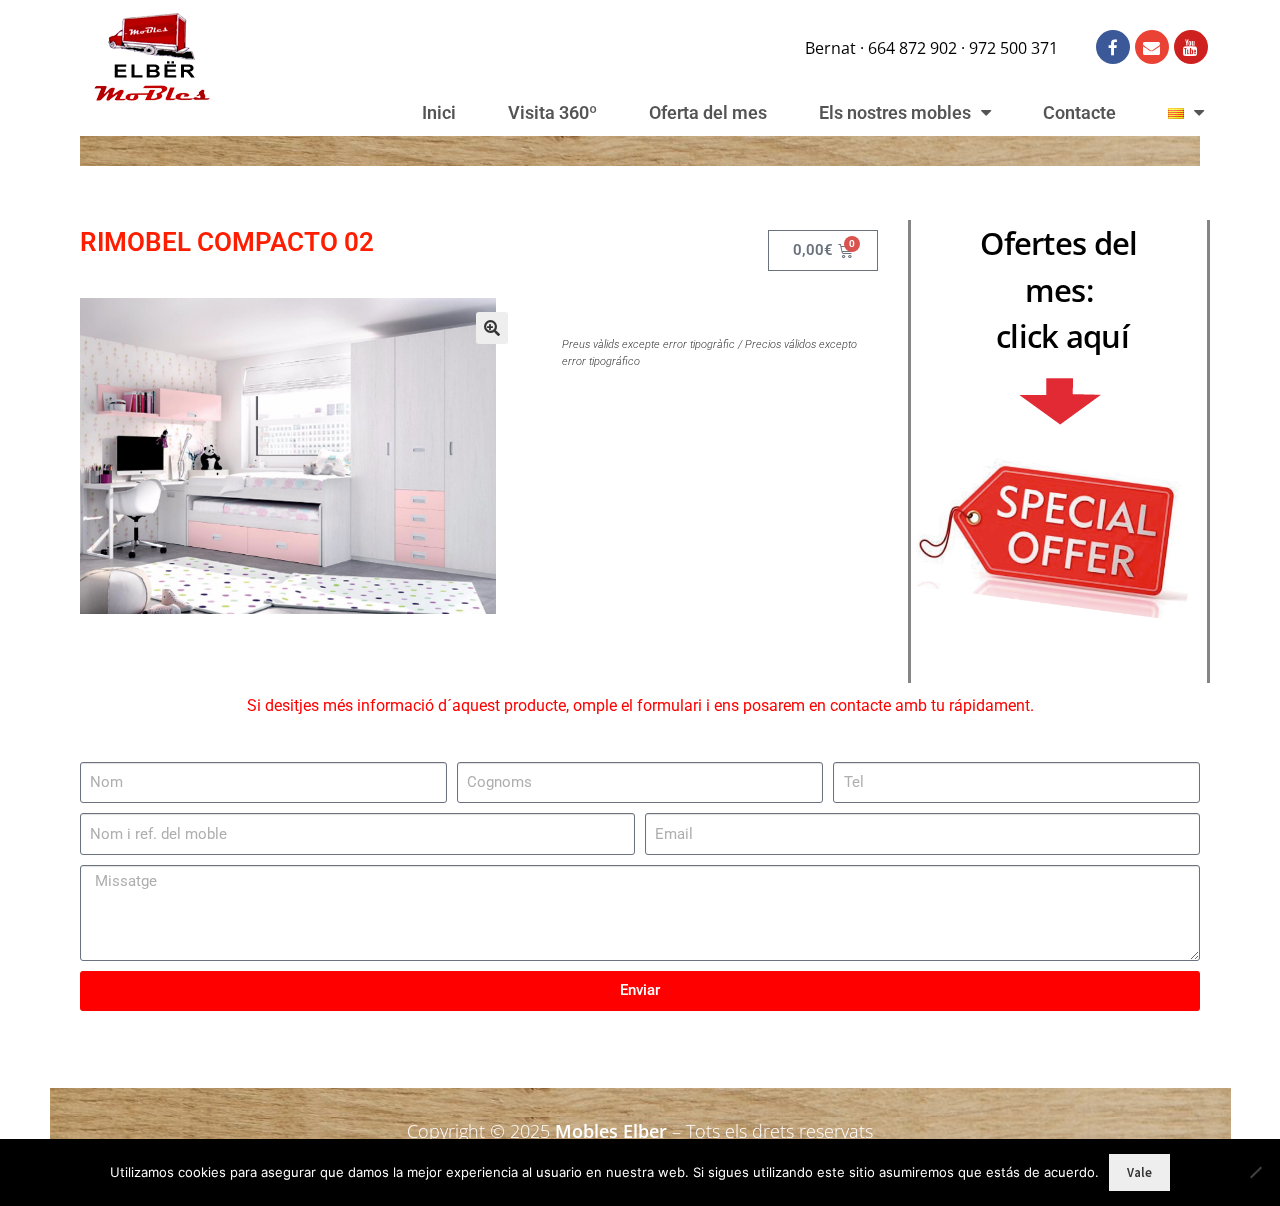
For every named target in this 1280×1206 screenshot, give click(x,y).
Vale (1139, 1172)
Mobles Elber (611, 1131)
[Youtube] (1191, 47)
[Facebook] (1113, 47)
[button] (492, 328)
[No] (1255, 1172)
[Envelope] (1152, 47)
